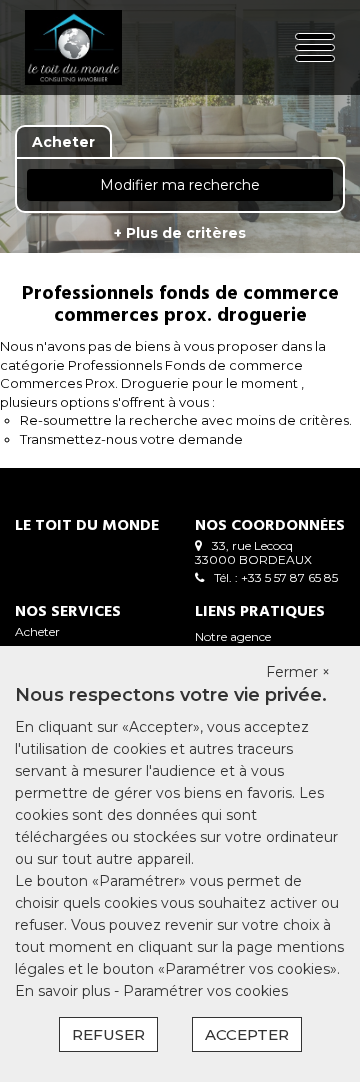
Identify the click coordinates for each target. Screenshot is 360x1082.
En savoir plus (64, 991)
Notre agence (233, 636)
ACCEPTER (247, 1034)
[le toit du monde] (78, 47)
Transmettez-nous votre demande (131, 439)
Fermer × (298, 672)
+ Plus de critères (180, 233)
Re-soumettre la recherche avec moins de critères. (186, 420)
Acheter (37, 631)
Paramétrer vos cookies (205, 991)
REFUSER (108, 1034)
